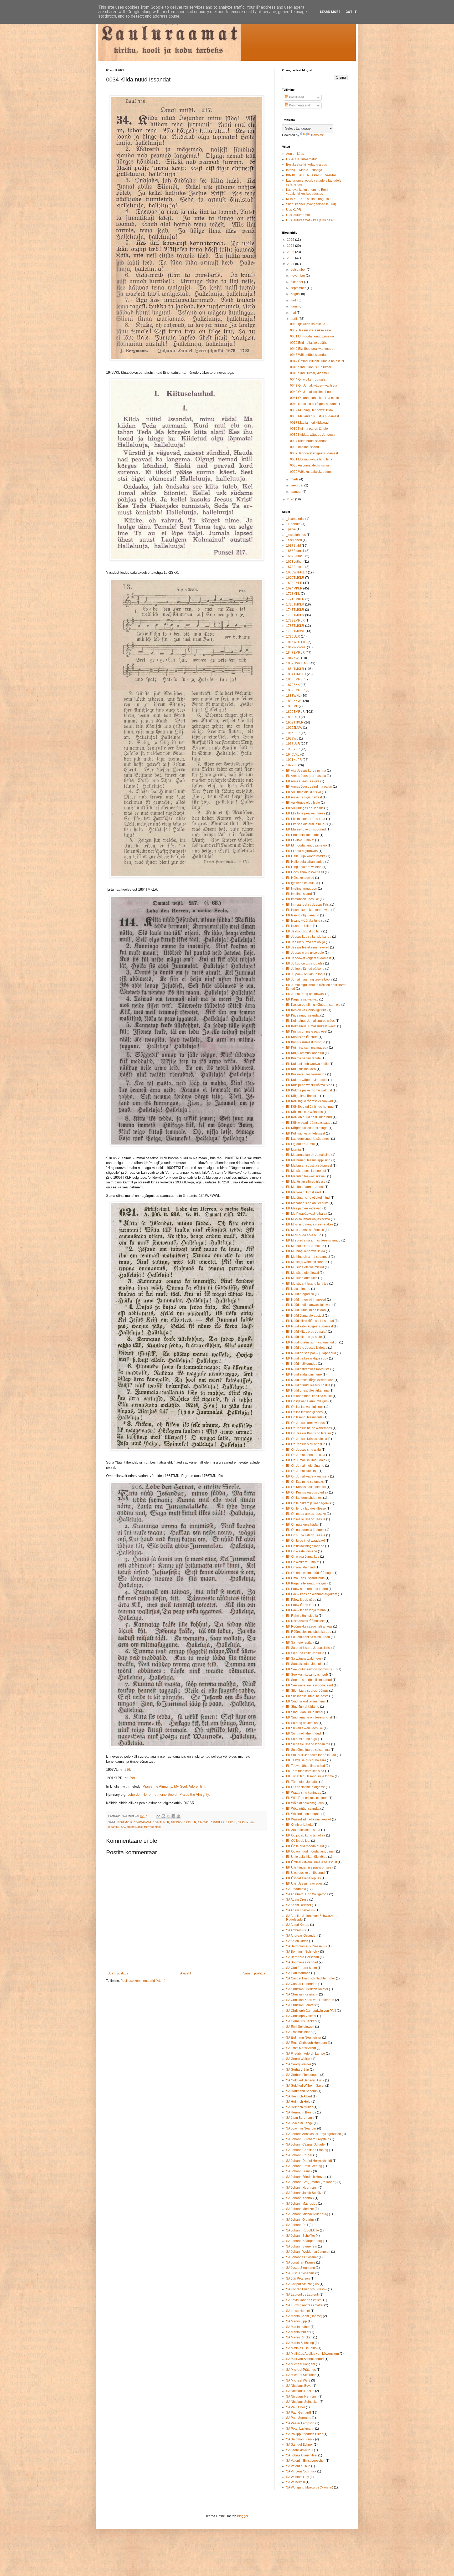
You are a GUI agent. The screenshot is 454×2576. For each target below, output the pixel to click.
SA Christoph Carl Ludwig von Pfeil (311, 2011)
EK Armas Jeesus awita (303, 781)
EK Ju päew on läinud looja (306, 974)
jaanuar (296, 492)
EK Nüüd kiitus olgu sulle (304, 1337)
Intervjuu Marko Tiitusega (304, 170)
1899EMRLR (295, 712)
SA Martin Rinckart (299, 2337)
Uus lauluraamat (298, 215)
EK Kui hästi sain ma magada (307, 1048)
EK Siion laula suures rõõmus (307, 1691)
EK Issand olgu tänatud (303, 915)
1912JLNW (294, 728)
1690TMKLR (295, 578)
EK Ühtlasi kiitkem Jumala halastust (311, 1862)
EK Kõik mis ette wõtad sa (305, 1112)
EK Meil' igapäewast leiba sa (307, 1214)
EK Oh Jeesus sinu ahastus (306, 1444)
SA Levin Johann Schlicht (304, 2300)
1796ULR (293, 637)
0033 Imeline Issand (305, 447)
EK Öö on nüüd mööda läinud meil (311, 1851)
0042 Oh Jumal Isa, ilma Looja (312, 392)
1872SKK (177, 1822)
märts (295, 479)
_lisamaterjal (295, 519)
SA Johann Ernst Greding (304, 2166)
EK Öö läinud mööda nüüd (305, 1846)
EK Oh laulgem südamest (304, 1498)
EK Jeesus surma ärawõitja (306, 942)
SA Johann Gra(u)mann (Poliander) (311, 2182)
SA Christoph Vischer (301, 2016)
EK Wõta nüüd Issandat (303, 1809)
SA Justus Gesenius (300, 2273)
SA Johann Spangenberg (304, 2241)
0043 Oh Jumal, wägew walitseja (314, 386)
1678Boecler (295, 567)
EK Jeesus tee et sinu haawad (308, 947)
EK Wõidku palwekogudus (305, 1803)
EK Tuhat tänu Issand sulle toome (310, 1776)
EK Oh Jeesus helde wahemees (309, 1428)
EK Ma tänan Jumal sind (303, 1192)
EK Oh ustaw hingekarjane (305, 1546)
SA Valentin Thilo (298, 2466)
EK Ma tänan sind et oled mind (308, 1198)
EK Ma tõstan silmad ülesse (306, 1182)
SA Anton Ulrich (297, 1941)
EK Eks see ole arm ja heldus (307, 824)
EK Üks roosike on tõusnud (305, 1873)
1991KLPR (218, 1822)
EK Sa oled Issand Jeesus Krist (308, 1648)
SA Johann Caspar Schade (305, 2144)
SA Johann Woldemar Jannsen (308, 2252)
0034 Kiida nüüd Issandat (308, 441)
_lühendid (293, 524)
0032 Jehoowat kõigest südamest (314, 453)
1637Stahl (293, 546)
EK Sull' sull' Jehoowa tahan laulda (311, 1755)
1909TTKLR (295, 722)
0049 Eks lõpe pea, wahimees (312, 349)
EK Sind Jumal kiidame (303, 1707)
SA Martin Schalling (300, 2343)
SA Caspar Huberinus (302, 1984)
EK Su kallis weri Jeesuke (305, 1728)
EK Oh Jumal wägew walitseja (308, 1476)
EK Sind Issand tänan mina (305, 1701)
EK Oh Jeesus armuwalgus (305, 1423)
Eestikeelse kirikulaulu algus (306, 165)
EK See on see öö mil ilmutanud (309, 1680)
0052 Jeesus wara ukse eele (311, 330)
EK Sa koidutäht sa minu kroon (308, 1637)
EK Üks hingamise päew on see (309, 1867)
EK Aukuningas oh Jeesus (305, 808)
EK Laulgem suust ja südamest (308, 1139)
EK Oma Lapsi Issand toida (305, 1578)
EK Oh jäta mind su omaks (305, 1482)
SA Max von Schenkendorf (305, 2359)
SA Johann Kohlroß (300, 2198)
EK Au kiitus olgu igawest (304, 797)
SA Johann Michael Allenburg (307, 2214)
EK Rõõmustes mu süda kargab (309, 1632)
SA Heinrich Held (298, 2102)
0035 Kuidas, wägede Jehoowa (313, 435)
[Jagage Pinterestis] (178, 1816)
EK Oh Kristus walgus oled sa (307, 1492)
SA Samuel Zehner (300, 2445)
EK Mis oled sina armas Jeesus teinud (313, 1240)
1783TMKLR (295, 626)
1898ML (292, 706)
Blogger (243, 2516)
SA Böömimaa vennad (302, 1962)
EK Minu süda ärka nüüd (304, 1235)
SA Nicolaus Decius (300, 2391)
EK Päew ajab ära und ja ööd (307, 1589)
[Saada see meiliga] (158, 1816)
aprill (295, 319)
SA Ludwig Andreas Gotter (305, 2305)
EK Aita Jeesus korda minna (306, 771)
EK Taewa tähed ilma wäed (306, 1766)
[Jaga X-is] (168, 1816)
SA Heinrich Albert (299, 2096)
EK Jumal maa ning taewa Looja (309, 979)
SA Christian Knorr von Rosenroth (310, 2000)
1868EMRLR (295, 679)
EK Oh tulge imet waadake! (305, 1541)
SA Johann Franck (299, 2171)
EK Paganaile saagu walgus (306, 1583)
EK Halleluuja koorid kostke (306, 856)
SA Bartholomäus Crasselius (306, 1946)
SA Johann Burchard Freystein (308, 2139)
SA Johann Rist (297, 2225)
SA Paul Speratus (299, 2418)
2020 (291, 499)
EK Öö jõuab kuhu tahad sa (306, 1835)
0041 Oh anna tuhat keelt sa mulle (314, 398)
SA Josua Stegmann (301, 2268)
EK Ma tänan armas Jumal (305, 1187)
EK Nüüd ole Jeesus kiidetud (307, 1348)
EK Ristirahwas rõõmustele (305, 1621)
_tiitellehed (294, 540)
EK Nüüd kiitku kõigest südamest (309, 1326)
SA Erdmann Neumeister (304, 2038)
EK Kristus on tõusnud (302, 1037)
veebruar (297, 485)
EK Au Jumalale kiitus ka (304, 792)
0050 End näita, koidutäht (308, 343)
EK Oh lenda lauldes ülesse (306, 1508)
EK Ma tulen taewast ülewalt (306, 1176)
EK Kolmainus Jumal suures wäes (310, 1021)
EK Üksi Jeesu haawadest (305, 1884)
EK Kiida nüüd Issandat (303, 1015)
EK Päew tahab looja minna (306, 1610)
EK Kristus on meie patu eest (307, 1032)
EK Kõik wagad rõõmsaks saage (309, 1123)
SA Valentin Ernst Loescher (305, 2461)
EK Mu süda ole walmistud (305, 1267)
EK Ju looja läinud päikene (305, 969)
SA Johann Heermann (302, 2188)
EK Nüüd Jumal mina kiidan (306, 1310)
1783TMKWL (295, 631)
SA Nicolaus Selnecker (302, 2402)
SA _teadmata (296, 1889)
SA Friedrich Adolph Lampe (306, 2054)
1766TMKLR (124, 1822)
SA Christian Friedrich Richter (307, 1989)
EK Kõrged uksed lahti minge (307, 1128)
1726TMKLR (295, 604)
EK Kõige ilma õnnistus (303, 1096)
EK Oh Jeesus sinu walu (303, 1450)
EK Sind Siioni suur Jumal (305, 1712)
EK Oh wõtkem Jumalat (303, 1562)
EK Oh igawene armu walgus (307, 1401)
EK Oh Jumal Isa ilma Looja (306, 1460)
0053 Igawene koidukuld (308, 324)
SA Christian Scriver (300, 2005)
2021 (291, 264)
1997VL (231, 1822)
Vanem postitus (254, 1973)
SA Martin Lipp (296, 2321)
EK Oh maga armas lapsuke (306, 1514)
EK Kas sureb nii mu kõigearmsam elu (313, 1005)
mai (294, 313)
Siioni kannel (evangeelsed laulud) (311, 204)
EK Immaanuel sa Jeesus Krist (308, 905)
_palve (291, 529)
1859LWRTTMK (297, 663)
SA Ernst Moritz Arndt (301, 2048)
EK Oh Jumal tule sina (302, 1471)
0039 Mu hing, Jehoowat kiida (311, 410)
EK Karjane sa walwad (302, 999)
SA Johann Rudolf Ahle (303, 2230)
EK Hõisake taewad (300, 878)
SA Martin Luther (298, 2327)
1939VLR (293, 749)
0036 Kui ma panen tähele (309, 429)
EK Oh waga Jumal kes (303, 1557)
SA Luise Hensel (298, 2311)
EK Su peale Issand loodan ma (308, 1744)
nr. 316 (125, 1770)
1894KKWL (294, 701)
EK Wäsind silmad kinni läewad (309, 1819)
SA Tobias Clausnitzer (302, 2455)
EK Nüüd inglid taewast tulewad (309, 1305)
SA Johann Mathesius (302, 2204)
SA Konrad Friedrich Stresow (307, 2289)
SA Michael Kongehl (301, 2364)
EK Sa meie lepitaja (300, 1643)
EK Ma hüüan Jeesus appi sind (308, 1160)
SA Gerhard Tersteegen (303, 2075)
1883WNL (293, 696)
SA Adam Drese (297, 1900)
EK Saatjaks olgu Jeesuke (305, 1664)
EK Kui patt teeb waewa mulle (307, 1064)
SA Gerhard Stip (298, 2070)
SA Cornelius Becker (301, 2021)
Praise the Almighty (194, 1795)
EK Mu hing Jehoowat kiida (306, 1251)
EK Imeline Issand (299, 894)
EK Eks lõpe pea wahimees (306, 813)
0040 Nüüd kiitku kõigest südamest (315, 404)
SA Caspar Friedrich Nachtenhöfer (311, 1978)
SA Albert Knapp (298, 1925)
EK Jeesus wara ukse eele (305, 953)
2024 (291, 246)
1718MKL (293, 594)
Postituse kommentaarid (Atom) (143, 1981)
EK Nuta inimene (298, 1289)
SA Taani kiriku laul (300, 2450)
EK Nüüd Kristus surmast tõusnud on (312, 1342)
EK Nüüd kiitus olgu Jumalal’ (307, 1332)
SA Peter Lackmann (300, 2429)
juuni (295, 306)
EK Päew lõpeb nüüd (301, 1600)
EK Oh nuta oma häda (302, 1525)
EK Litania (293, 1150)
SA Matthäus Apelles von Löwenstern (313, 2354)
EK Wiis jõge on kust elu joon (307, 1798)
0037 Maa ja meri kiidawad (309, 423)
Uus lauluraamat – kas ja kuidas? (310, 220)
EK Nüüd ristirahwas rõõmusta (308, 1369)
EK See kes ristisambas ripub (307, 1675)
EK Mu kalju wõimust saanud (307, 1262)
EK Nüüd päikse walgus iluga (307, 1358)
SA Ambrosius (296, 1930)
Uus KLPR (294, 210)
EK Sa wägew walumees (304, 1659)
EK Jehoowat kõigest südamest (308, 958)
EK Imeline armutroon (302, 889)
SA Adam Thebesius (300, 1910)
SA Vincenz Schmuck (301, 2471)
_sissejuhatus (296, 535)
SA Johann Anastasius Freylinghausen (314, 2134)
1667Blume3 (295, 556)
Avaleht (186, 1973)
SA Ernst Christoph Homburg (307, 2043)
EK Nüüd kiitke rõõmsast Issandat (310, 1321)
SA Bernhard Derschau (303, 1957)
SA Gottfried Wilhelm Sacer (305, 2086)
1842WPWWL (143, 1822)
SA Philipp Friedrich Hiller (304, 2434)
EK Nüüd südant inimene (304, 1374)
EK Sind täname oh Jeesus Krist (309, 1717)
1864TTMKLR (296, 674)
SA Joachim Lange (300, 2123)
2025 (291, 240)
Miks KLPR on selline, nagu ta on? (311, 199)
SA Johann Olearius (300, 2220)
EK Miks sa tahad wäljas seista (308, 1219)
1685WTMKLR (297, 572)
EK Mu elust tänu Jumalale (305, 1246)
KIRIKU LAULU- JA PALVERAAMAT (311, 175)
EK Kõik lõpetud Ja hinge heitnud (310, 1107)
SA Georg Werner (299, 2064)
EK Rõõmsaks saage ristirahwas (309, 1626)
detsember (299, 270)
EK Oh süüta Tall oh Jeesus (306, 1535)
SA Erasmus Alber (299, 2032)
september (299, 288)
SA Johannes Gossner (302, 2257)
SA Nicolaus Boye (299, 2386)
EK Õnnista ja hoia (299, 1825)
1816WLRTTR (296, 642)
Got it (351, 12)
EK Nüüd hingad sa (300, 1294)
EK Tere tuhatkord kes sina (305, 1771)
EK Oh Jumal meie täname (305, 1466)
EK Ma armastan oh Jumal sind (308, 1155)
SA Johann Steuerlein (302, 2246)
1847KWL (293, 658)
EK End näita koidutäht (302, 835)
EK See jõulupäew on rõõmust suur (311, 1669)
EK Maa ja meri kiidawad (304, 1208)
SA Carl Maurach (298, 1973)
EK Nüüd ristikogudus (302, 1364)
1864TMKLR (161, 1822)
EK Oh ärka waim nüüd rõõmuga (309, 1573)
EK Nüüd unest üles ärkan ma (307, 1390)
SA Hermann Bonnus (301, 2112)
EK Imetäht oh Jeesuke (303, 899)
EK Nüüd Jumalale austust (305, 1316)
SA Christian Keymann (302, 1994)
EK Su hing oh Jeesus (302, 1723)
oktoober (297, 282)
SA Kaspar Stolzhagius (302, 2284)
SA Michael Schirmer (301, 2375)
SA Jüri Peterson (298, 2279)
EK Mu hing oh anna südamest (308, 1257)
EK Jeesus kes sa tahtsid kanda (309, 937)
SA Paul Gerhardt (298, 2413)
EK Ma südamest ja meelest (306, 1171)
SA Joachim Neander (301, 2128)
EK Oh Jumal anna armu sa (306, 1455)
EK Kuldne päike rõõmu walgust (309, 1090)
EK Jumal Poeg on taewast (305, 994)
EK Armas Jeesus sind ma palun (309, 787)
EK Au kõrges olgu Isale (303, 803)
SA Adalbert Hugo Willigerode (307, 1894)
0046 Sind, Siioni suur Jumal (311, 367)
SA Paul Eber (296, 2407)
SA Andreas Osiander (301, 1936)
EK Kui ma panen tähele (303, 1058)
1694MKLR (294, 588)
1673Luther (294, 562)
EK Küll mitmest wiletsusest (306, 1133)
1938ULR (190, 1822)
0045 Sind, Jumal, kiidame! (309, 373)
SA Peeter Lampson (300, 2423)
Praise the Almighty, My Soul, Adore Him (174, 1786)
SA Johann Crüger (299, 2155)
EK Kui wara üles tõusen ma (306, 1074)
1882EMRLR (295, 690)
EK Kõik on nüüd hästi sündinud (309, 1117)
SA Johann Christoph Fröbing (307, 2150)
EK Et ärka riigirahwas (302, 851)
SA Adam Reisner (299, 1905)
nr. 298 (130, 1778)
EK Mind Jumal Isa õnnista (305, 1230)
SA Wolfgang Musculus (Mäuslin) (310, 2487)
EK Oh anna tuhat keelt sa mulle (309, 1396)
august (296, 294)
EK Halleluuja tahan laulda (305, 862)
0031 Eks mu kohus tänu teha (311, 459)
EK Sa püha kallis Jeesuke (305, 1653)
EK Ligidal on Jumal (300, 1144)
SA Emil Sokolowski (300, 2027)
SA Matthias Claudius (301, 2348)
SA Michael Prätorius (301, 2370)
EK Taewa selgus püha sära (306, 1760)
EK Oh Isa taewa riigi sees (305, 1407)
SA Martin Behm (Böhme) (304, 2316)
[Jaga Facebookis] (173, 1816)
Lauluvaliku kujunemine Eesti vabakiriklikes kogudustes (307, 192)
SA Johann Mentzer (300, 2209)
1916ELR (293, 733)
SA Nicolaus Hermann (302, 2397)
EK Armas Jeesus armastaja (306, 776)
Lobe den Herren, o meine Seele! (152, 1795)
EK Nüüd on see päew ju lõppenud (311, 1353)
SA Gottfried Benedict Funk (305, 2080)
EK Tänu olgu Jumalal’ (302, 1782)
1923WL (292, 738)
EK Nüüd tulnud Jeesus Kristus (308, 1385)
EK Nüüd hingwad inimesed (306, 1300)
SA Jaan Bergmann (300, 2118)
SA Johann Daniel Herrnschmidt (141, 1827)
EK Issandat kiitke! (299, 926)
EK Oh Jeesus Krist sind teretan (309, 1433)
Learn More (330, 12)
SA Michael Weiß (298, 2380)
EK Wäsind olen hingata (303, 1814)
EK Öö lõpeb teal (298, 1841)
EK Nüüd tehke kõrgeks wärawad (310, 1380)
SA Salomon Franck (300, 2439)
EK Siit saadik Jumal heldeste (307, 1696)
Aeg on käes (295, 154)
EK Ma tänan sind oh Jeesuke (307, 1203)
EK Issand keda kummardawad (308, 910)
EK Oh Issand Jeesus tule (304, 1417)
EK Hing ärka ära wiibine (304, 867)
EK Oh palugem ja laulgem (305, 1530)
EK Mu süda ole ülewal (303, 1273)
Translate (317, 135)
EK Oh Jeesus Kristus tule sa (307, 1439)
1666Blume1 (295, 551)
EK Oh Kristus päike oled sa (306, 1487)
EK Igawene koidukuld (302, 883)
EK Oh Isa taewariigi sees (304, 1412)
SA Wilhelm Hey (298, 2477)
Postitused (296, 97)
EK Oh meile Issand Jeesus (306, 1519)
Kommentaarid (299, 105)
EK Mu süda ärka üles (302, 1278)
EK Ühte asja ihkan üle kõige (307, 1857)
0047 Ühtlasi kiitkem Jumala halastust (317, 361)
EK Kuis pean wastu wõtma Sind (309, 1085)
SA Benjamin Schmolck (303, 1952)
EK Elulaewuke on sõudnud (306, 829)
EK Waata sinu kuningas (304, 1793)
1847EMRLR (295, 653)
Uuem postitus (118, 1973)
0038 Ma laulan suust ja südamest (314, 416)
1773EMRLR (295, 620)
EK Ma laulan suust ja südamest (309, 1166)
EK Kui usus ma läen (301, 1069)
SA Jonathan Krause (301, 2262)
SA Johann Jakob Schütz (304, 2193)
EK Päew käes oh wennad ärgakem (312, 1594)
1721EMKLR (295, 599)
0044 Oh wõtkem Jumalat (308, 379)
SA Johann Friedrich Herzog (306, 2177)
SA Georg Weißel (298, 2059)
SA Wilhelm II (295, 2482)
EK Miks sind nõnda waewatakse (310, 1224)
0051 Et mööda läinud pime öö (312, 336)
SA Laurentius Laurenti (302, 2295)
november (298, 276)
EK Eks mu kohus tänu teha (306, 819)
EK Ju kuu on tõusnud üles (305, 963)
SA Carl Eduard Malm (301, 1968)
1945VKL (204, 1822)
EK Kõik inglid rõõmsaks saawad (309, 1101)
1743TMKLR (295, 610)
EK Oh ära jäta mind (300, 1567)
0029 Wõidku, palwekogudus (311, 472)
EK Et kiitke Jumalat (300, 840)
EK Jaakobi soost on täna (304, 931)
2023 (291, 252)
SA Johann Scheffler (301, 2236)
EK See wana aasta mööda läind (309, 1685)
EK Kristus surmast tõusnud (306, 1042)
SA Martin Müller (298, 2332)
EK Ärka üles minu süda (303, 1830)
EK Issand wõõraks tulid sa (305, 921)
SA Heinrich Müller (299, 2107)
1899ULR (293, 717)
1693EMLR (294, 583)
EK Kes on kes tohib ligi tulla (306, 1010)
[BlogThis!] (163, 1816)
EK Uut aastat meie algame (306, 1787)
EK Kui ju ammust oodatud (305, 1053)
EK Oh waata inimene (302, 1551)
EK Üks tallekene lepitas (303, 1878)
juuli (294, 300)
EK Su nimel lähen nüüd (303, 1733)
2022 (291, 258)
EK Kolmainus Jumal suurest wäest (311, 1026)
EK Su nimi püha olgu (302, 1739)
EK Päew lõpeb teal (300, 1605)
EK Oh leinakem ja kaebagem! (308, 1503)
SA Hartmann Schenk (301, 2091)
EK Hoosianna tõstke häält (305, 872)
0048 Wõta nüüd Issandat (308, 355)
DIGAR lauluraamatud (302, 159)
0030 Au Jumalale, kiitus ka (309, 465)
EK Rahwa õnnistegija (302, 1616)
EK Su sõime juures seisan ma (308, 1750)
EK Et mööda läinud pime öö (306, 845)
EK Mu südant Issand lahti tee (307, 1284)
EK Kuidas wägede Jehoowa (307, 1080)
